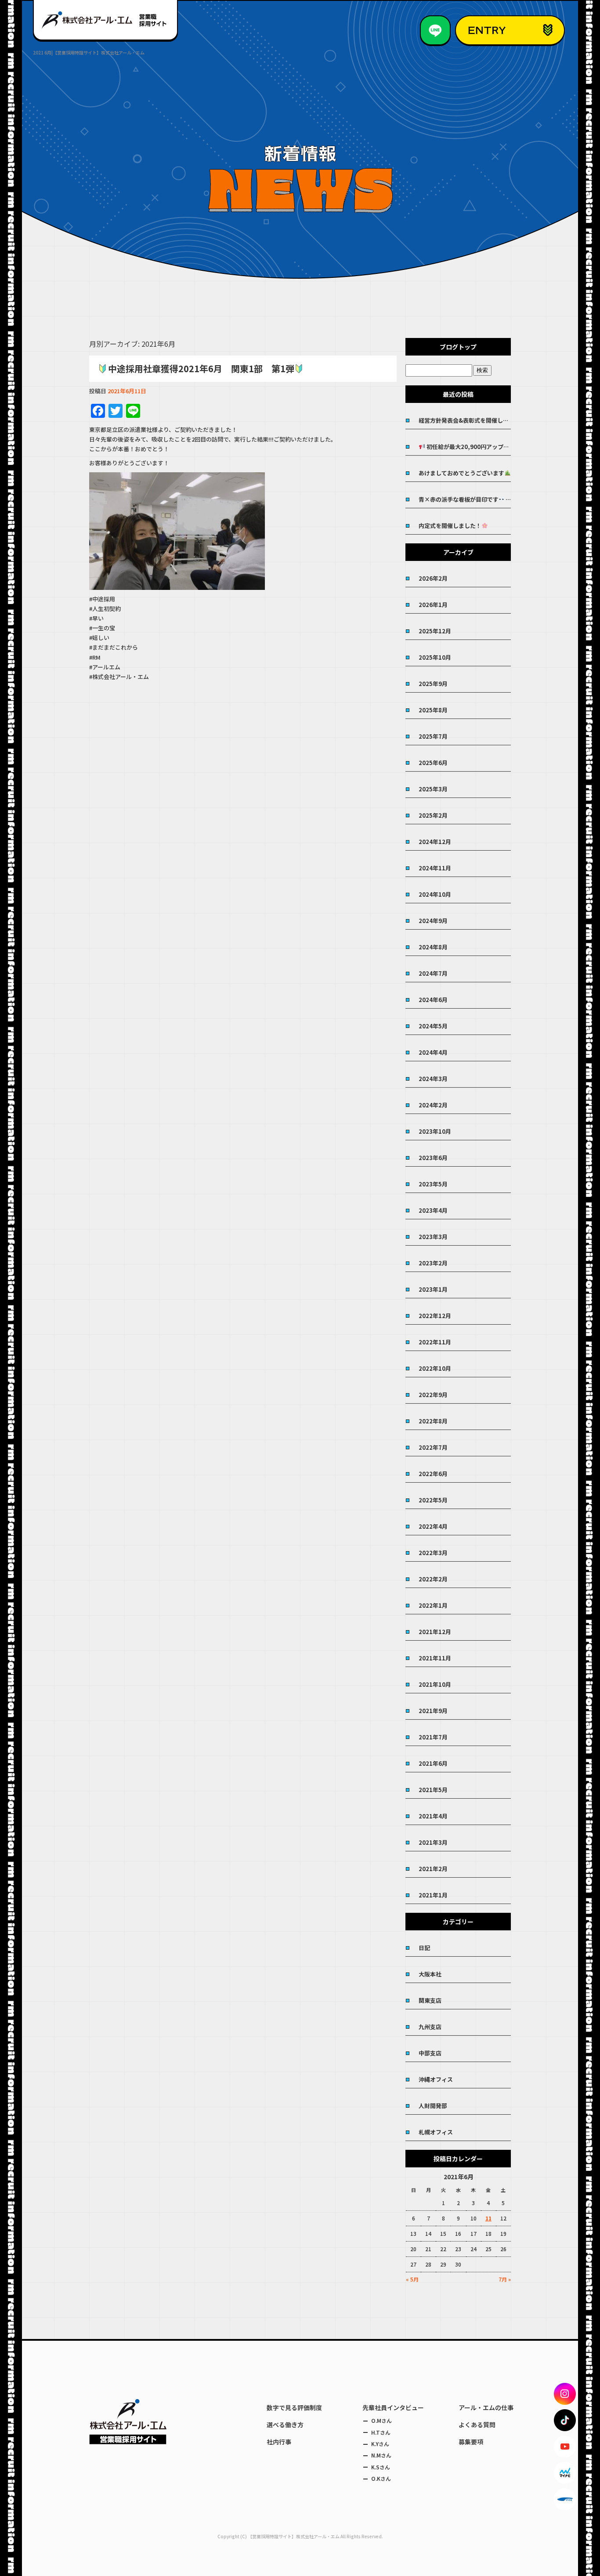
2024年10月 (435, 894)
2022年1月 (433, 1605)
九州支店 (430, 2027)
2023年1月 (433, 1289)
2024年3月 (433, 1079)
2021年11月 (435, 1658)
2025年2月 (433, 815)
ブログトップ (458, 347)
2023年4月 (433, 1210)
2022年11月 (435, 1342)
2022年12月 (435, 1316)
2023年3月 (433, 1237)
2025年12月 (435, 631)
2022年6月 (433, 1474)
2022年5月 (433, 1500)
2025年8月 (433, 710)
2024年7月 (433, 973)
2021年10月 (435, 1684)
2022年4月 (433, 1526)
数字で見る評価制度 (294, 2407)
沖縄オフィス (436, 2079)
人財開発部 (433, 2106)
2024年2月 (433, 1105)
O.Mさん (381, 2420)
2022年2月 (433, 1579)
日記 (424, 1948)
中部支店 (430, 2053)
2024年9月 (433, 921)
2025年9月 (433, 684)
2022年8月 (433, 1421)
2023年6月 (433, 1158)
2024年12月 (435, 842)
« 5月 (412, 2279)
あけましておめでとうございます (461, 473)
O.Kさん (381, 2478)
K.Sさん (381, 2467)
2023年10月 (435, 1131)
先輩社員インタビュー (393, 2407)
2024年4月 (433, 1052)
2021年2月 (433, 1869)
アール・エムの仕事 (486, 2407)
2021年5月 (433, 1790)
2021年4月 (433, 1816)
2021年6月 (433, 1763)
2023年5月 (433, 1184)
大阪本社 (430, 1974)
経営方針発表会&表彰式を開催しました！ (465, 420)
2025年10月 (435, 657)
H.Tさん (381, 2432)
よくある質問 (477, 2425)
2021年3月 (433, 1842)
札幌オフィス (436, 2132)
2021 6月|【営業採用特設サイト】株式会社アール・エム (89, 52)
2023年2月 (433, 1263)
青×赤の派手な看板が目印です (459, 499)
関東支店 (430, 2000)
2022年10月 (435, 1368)
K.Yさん (380, 2444)
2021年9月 (433, 1711)
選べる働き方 (285, 2425)
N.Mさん (381, 2455)
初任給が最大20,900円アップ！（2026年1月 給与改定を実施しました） (468, 447)
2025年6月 (433, 763)
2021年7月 (433, 1737)
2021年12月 (435, 1632)
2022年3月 (433, 1553)
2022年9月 (433, 1395)
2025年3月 (433, 789)
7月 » (505, 2279)
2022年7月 (433, 1447)
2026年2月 (433, 578)
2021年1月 (433, 1895)
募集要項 (471, 2442)
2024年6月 (433, 1000)
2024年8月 (433, 947)
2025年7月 (433, 736)
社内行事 (279, 2442)
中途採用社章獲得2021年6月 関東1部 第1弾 (201, 368)
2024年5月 (433, 1026)
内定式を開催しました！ (450, 526)
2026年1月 (433, 605)
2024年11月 (435, 868)
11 (488, 2218)
